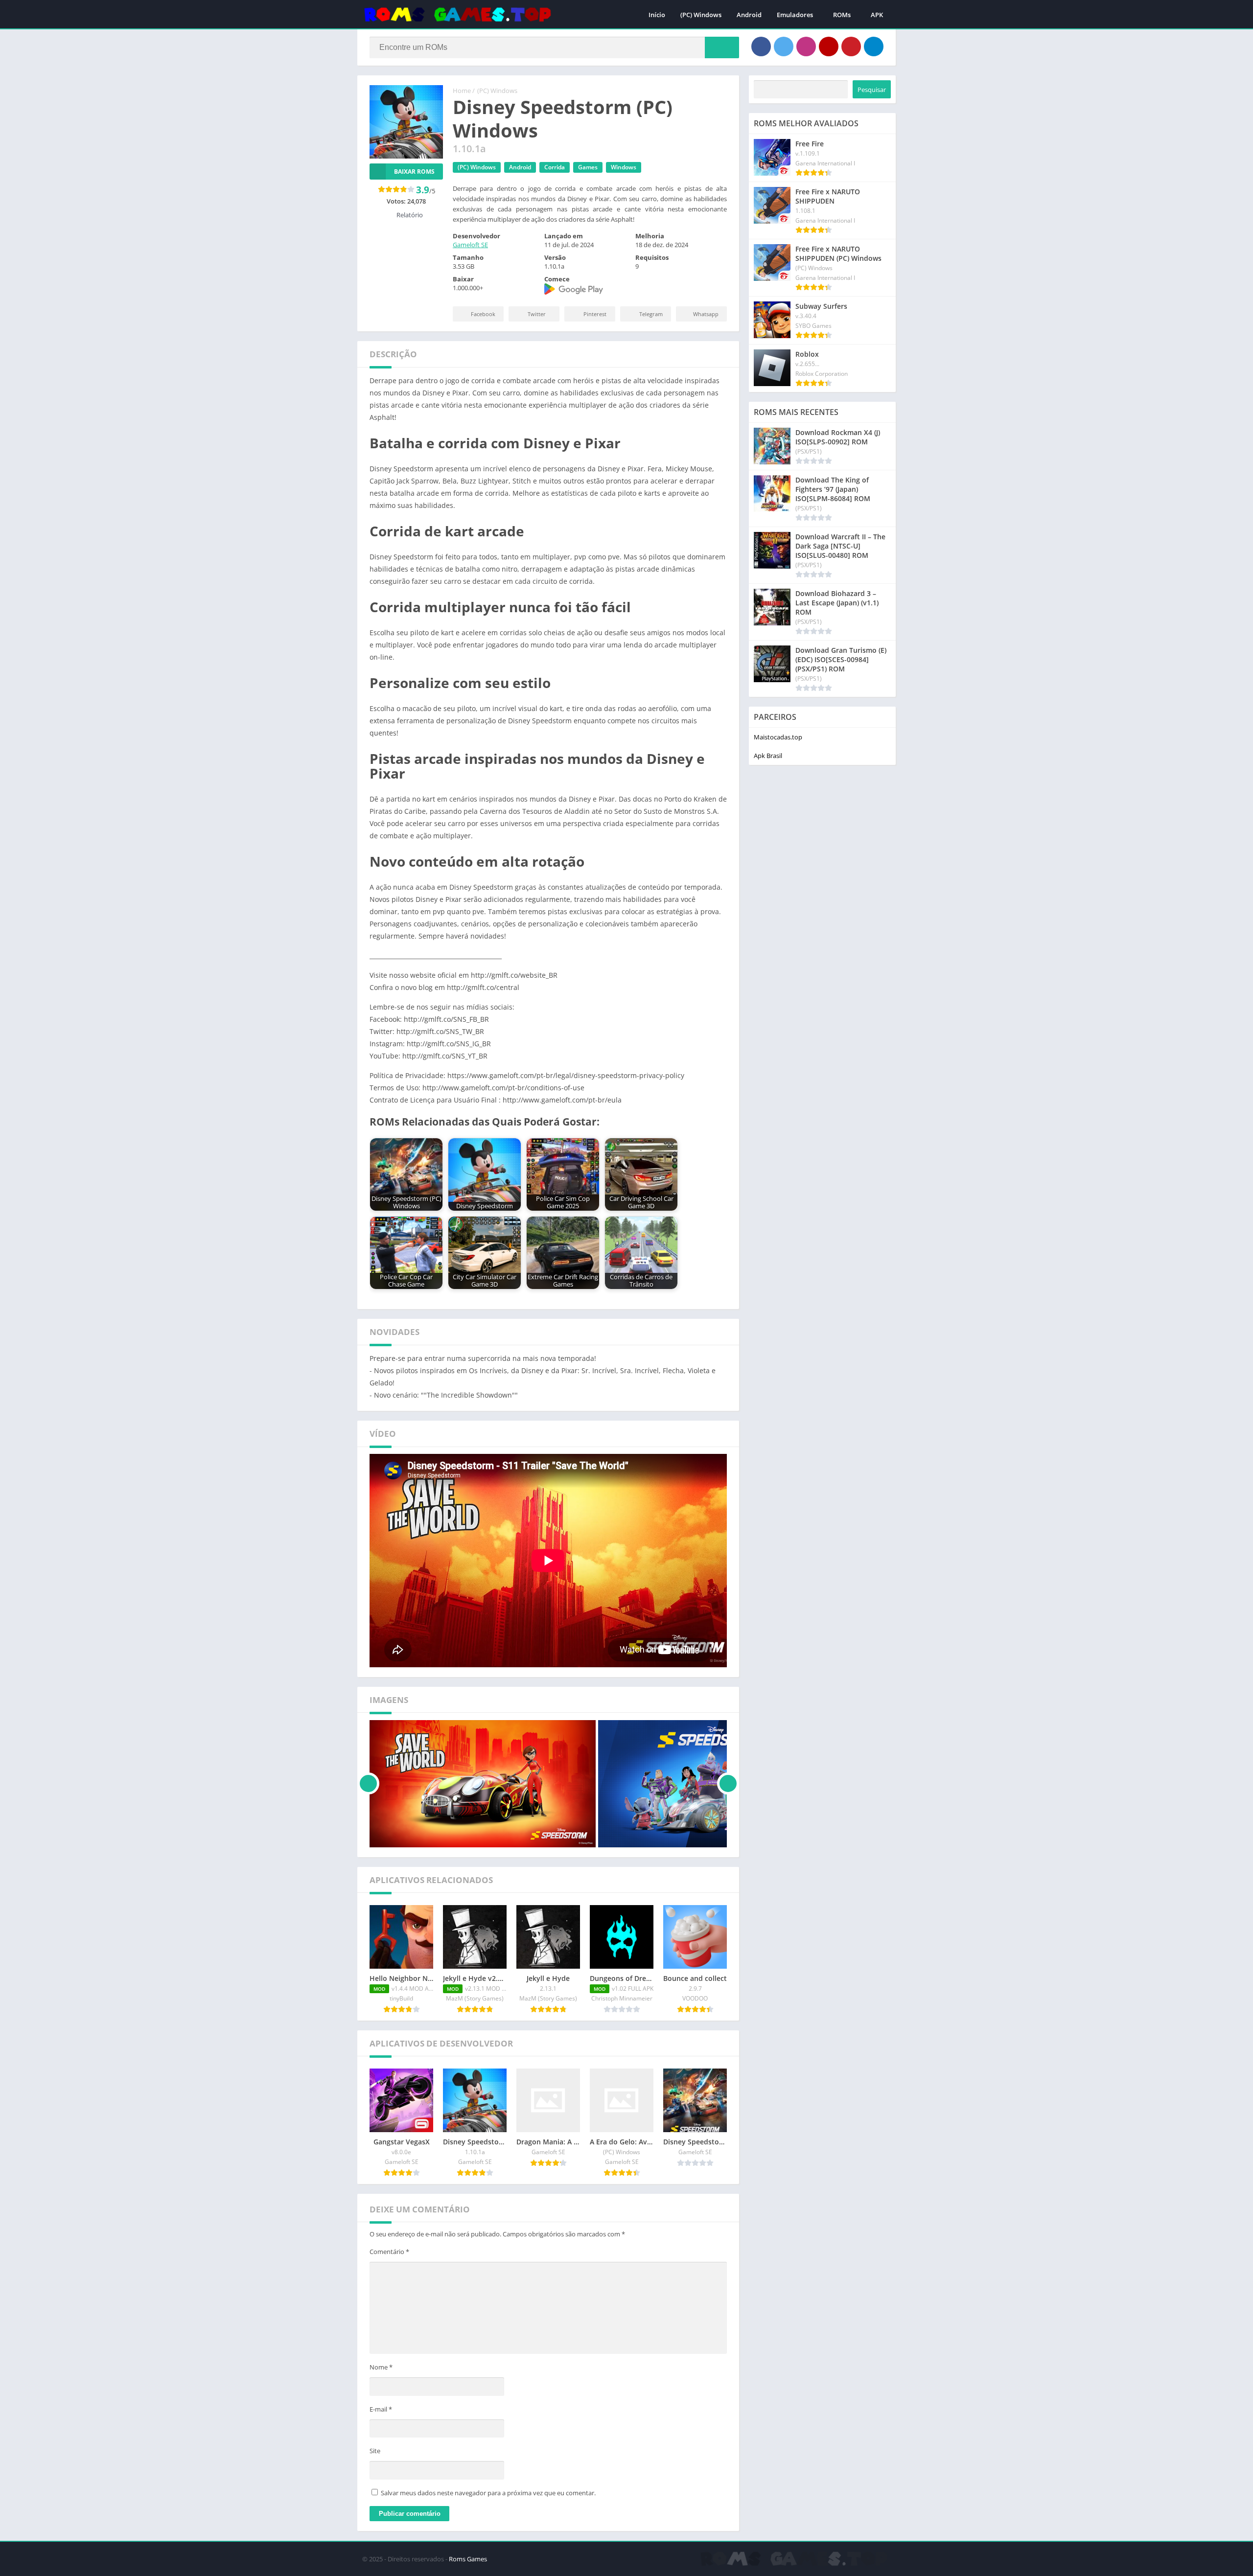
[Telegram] (874, 46)
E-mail (381, 2409)
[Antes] (368, 1784)
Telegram (651, 314)
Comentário (389, 2252)
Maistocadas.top (778, 737)
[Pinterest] (851, 46)
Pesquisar (872, 90)
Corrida (555, 167)
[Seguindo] (728, 1784)
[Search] (722, 47)
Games (588, 167)
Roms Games (468, 2559)
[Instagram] (806, 46)
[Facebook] (761, 46)
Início (657, 15)
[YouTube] (829, 46)
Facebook (483, 314)
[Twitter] (784, 46)
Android (749, 15)
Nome (381, 2367)
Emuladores (795, 15)
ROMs (842, 15)
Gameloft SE (470, 245)
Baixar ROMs (414, 172)
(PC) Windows (701, 15)
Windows (624, 167)
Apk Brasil (768, 756)
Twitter (537, 314)
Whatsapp (706, 314)
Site (375, 2451)
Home (462, 91)
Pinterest (595, 314)
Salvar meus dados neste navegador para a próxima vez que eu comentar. (488, 2493)
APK (877, 15)
